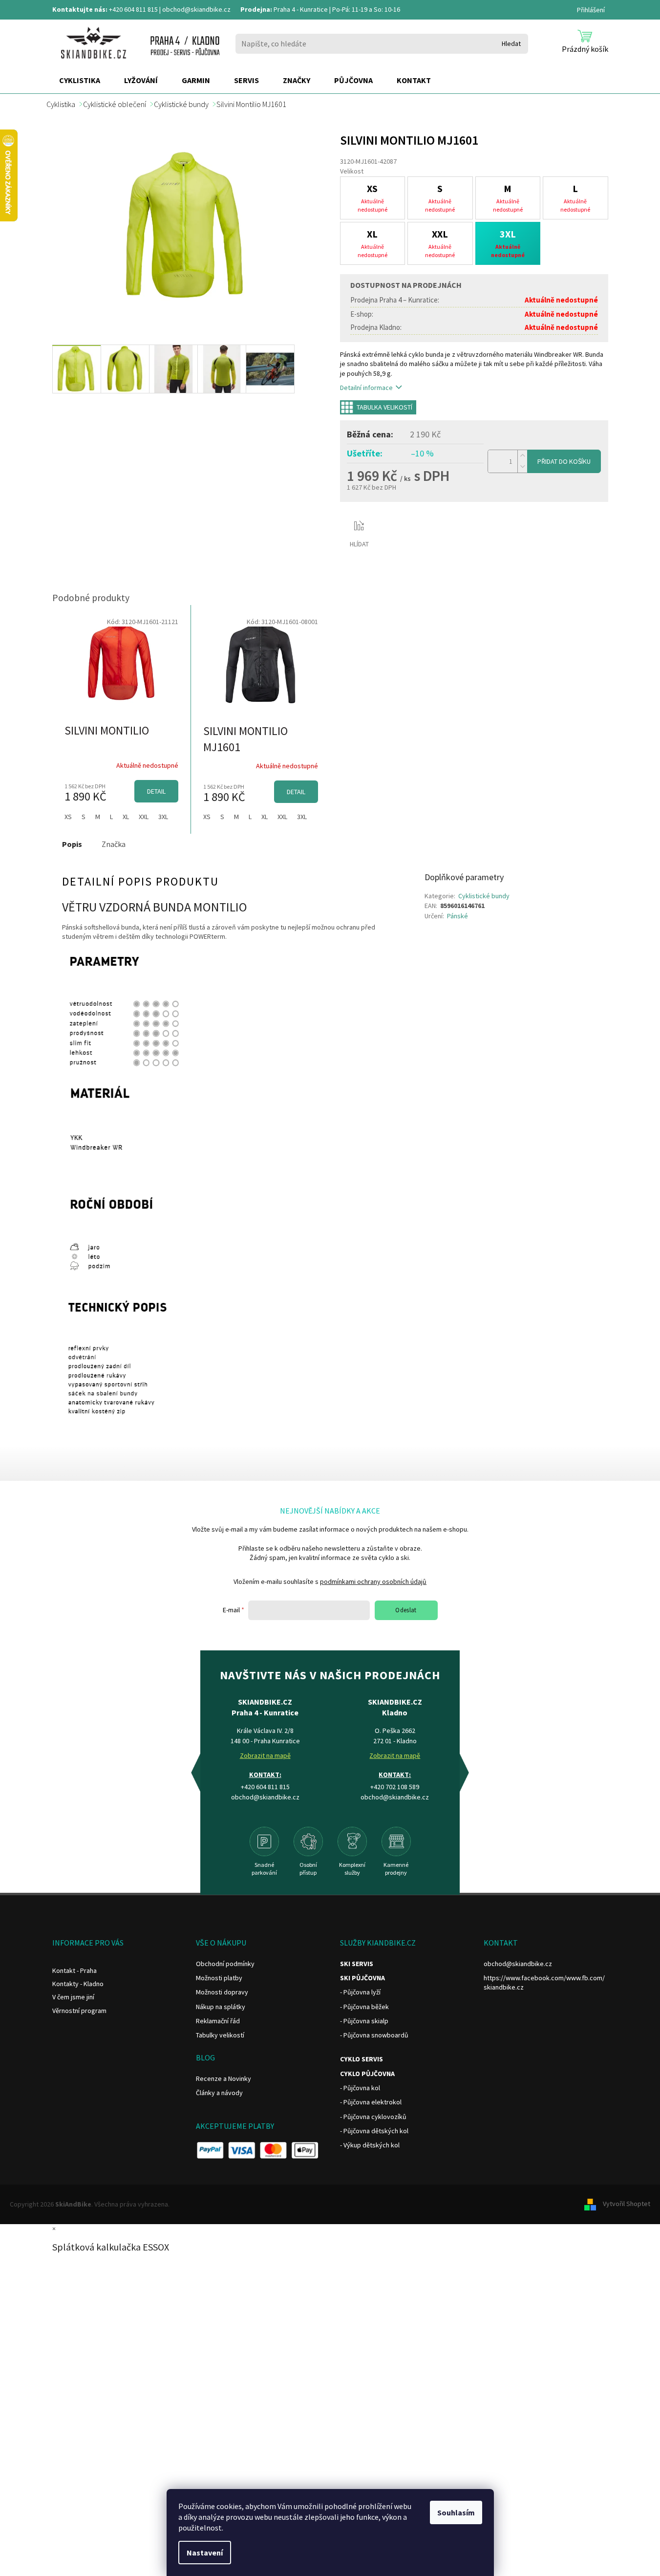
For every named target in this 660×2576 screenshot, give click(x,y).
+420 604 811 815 (133, 9)
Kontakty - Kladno (78, 1984)
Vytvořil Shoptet (627, 2204)
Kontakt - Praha (75, 1970)
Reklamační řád (218, 2021)
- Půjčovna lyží (360, 1992)
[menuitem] (80, 81)
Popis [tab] (72, 844)
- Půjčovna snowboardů (374, 2035)
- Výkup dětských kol (370, 2145)
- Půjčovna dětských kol (374, 2131)
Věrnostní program (79, 2011)
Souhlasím (456, 2512)
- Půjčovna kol (360, 2088)
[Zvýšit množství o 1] (522, 456)
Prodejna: (256, 9)
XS (68, 817)
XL (126, 817)
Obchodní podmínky (225, 1964)
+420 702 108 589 (395, 1787)
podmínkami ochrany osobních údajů (373, 1581)
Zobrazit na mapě (265, 1755)
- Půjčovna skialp (364, 2021)
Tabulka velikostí (384, 407)
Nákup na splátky (221, 2007)
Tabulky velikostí (220, 2035)
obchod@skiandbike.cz (196, 9)
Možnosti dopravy (222, 1992)
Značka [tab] (114, 844)
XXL (144, 817)
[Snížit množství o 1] (522, 467)
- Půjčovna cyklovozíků (373, 2117)
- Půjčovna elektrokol (371, 2102)
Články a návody (219, 2093)
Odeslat (406, 1610)
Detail (156, 791)
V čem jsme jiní (73, 1997)
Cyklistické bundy (484, 896)
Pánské (458, 916)
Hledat (511, 43)
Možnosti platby (219, 1978)
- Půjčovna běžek (364, 2007)
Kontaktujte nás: (80, 9)
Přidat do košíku (564, 461)
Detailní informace (366, 388)
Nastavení (205, 2553)
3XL (163, 817)
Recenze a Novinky (224, 2078)
